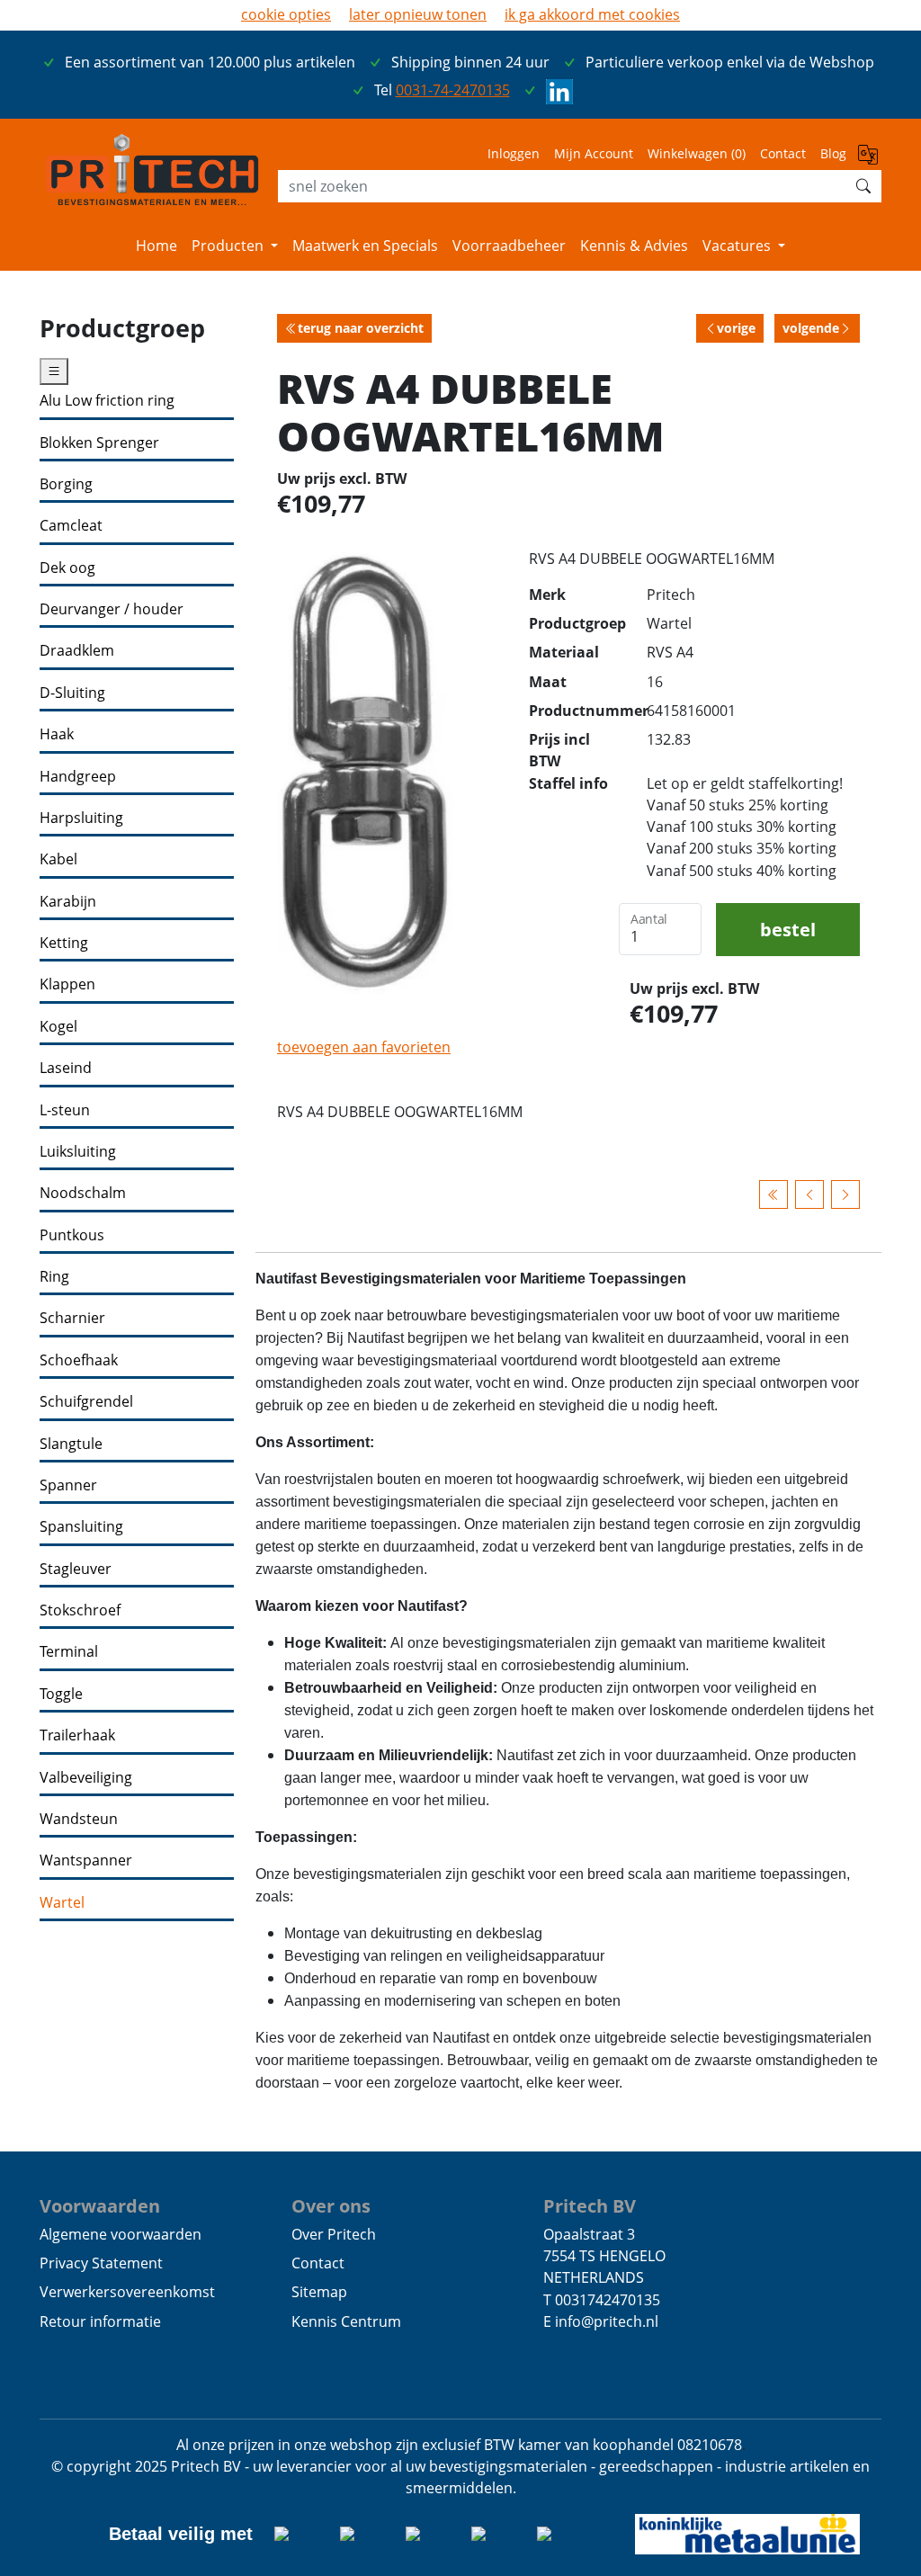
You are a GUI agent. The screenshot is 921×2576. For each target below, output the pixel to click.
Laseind (66, 1068)
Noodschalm (83, 1193)
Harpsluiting (81, 818)
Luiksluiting (78, 1152)
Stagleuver (76, 1569)
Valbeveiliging (86, 1778)
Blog (833, 153)
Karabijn (68, 902)
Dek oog (67, 568)
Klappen (67, 984)
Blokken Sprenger (99, 443)
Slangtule (71, 1444)
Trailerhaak (77, 1735)
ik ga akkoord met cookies (592, 14)
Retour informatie (100, 2321)
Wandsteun (79, 1819)
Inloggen (514, 153)
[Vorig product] (809, 1194)
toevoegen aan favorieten (364, 1047)
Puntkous (72, 1235)
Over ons (331, 2205)
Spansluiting (81, 1527)
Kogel (58, 1027)
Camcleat (71, 526)
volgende (811, 328)
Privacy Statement (101, 2263)
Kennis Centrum (346, 2321)
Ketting (64, 943)
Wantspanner (86, 1860)
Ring (54, 1277)
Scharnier (72, 1318)
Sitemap (319, 2292)
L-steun (65, 1110)
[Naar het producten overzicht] (773, 1194)
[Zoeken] (863, 186)
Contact (783, 153)
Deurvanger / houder (112, 609)
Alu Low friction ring (107, 401)
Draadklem (77, 651)
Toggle (61, 1694)
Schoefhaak (79, 1360)
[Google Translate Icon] (870, 159)
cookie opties (286, 14)
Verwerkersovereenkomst (127, 2292)
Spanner (68, 1485)
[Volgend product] (845, 1194)
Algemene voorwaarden (121, 2234)
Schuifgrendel (86, 1402)
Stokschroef (80, 1610)
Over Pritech (334, 2234)
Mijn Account (594, 153)
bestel (788, 929)
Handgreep (78, 777)
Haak (57, 734)
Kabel (58, 859)
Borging (66, 484)
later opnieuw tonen (418, 14)
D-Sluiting (72, 693)
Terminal (69, 1652)
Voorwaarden (100, 2205)
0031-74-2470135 (453, 90)
